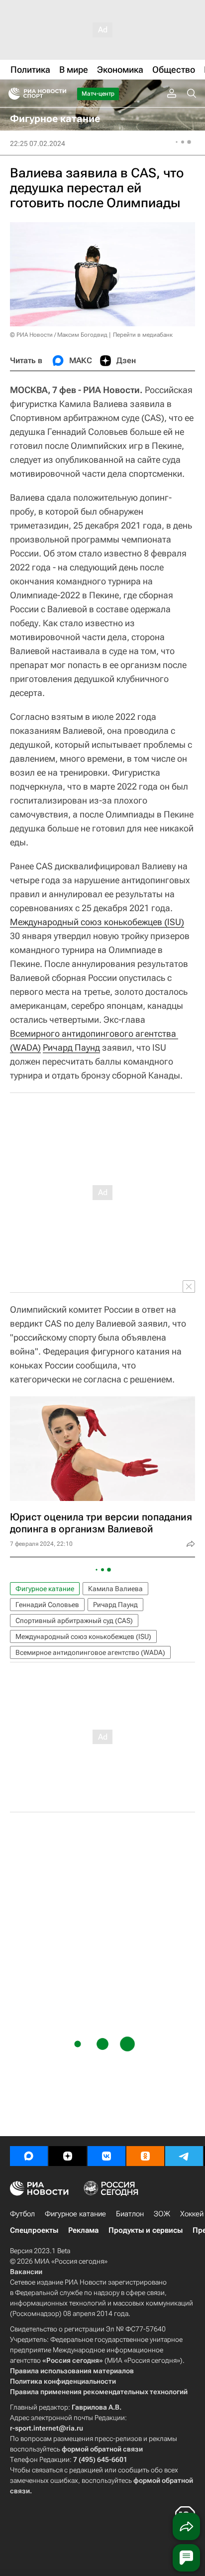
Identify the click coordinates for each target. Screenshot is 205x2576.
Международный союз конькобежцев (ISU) (97, 922)
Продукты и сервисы (146, 2230)
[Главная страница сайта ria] (11, 94)
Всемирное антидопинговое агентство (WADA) (90, 1652)
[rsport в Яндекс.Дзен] (68, 2156)
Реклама (83, 2230)
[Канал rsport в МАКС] (29, 2156)
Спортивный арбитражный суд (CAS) (74, 1621)
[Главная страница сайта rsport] (60, 94)
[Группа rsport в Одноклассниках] (145, 2156)
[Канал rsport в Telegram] (184, 2156)
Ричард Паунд (71, 1047)
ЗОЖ (162, 2214)
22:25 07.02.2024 (38, 143)
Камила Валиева (115, 1589)
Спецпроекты (34, 2230)
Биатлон (130, 2214)
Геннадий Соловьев (47, 1605)
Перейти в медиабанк (143, 335)
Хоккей (192, 2214)
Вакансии (26, 2272)
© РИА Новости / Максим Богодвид (59, 335)
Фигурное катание (45, 1589)
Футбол (22, 2214)
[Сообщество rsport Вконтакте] (106, 2156)
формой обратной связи (102, 2449)
